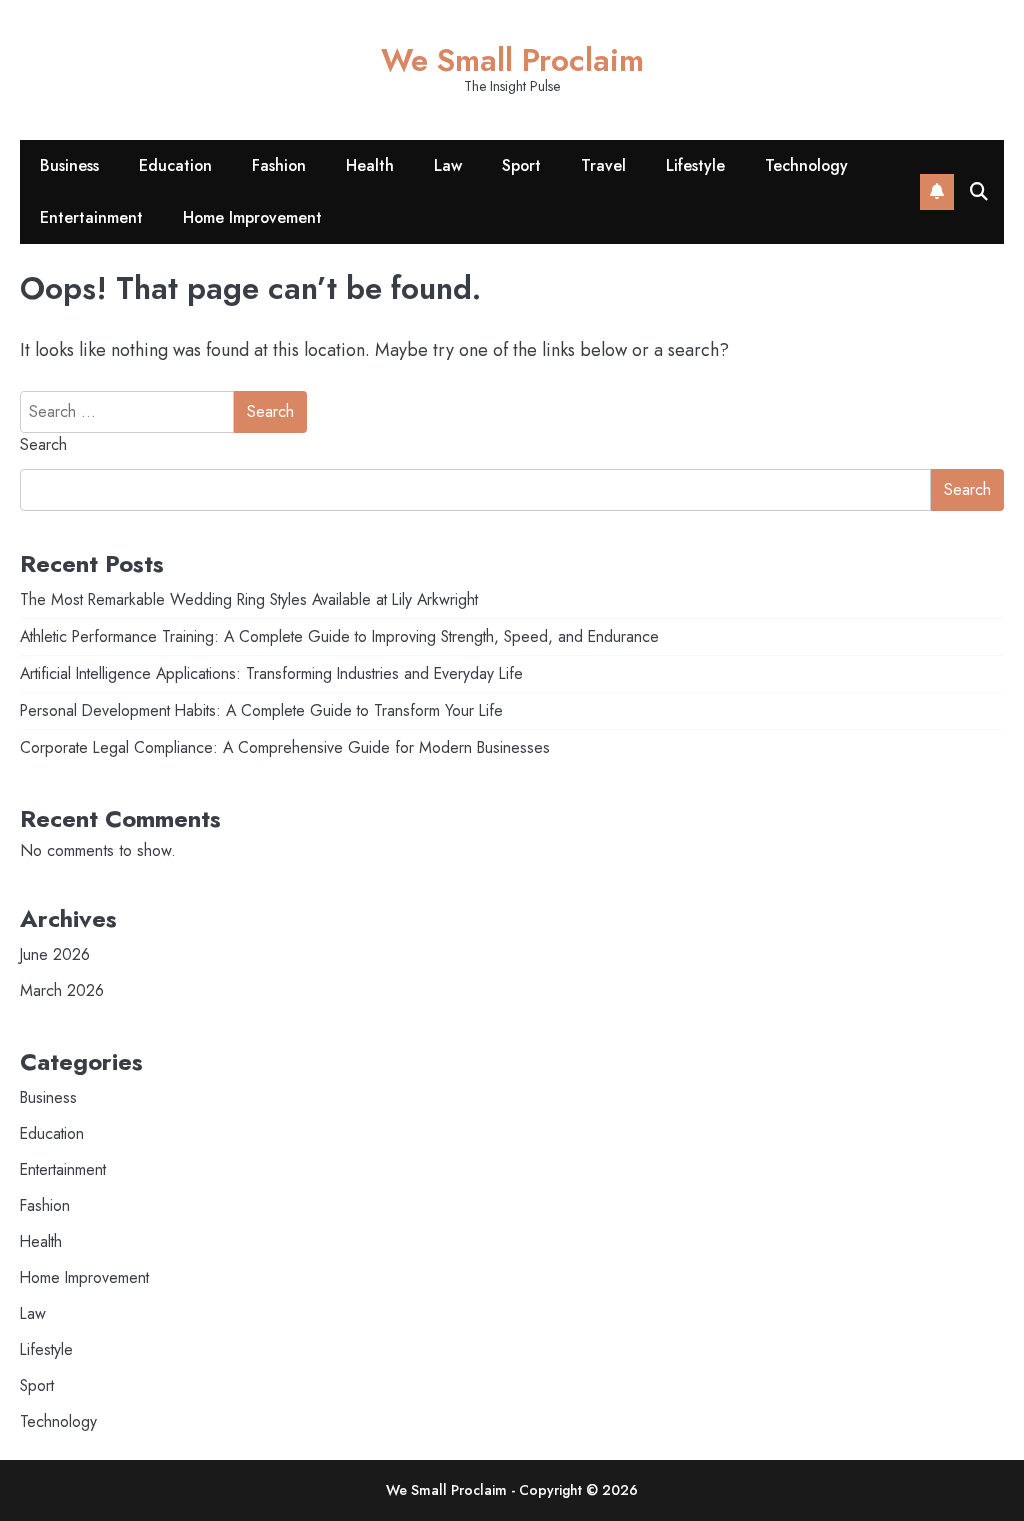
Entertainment (91, 217)
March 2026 (62, 990)
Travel (603, 165)
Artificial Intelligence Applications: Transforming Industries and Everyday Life (271, 673)
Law (448, 165)
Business (69, 165)
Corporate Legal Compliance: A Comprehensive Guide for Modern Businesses (285, 747)
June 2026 (55, 954)
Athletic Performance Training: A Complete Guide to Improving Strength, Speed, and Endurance (339, 636)
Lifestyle (695, 165)
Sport (521, 165)
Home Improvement (252, 217)
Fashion (279, 165)
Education (175, 165)
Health (370, 165)
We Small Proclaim (512, 60)
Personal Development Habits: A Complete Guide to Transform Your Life (261, 710)
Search (43, 444)
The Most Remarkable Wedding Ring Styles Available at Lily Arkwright (249, 599)
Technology (806, 165)
